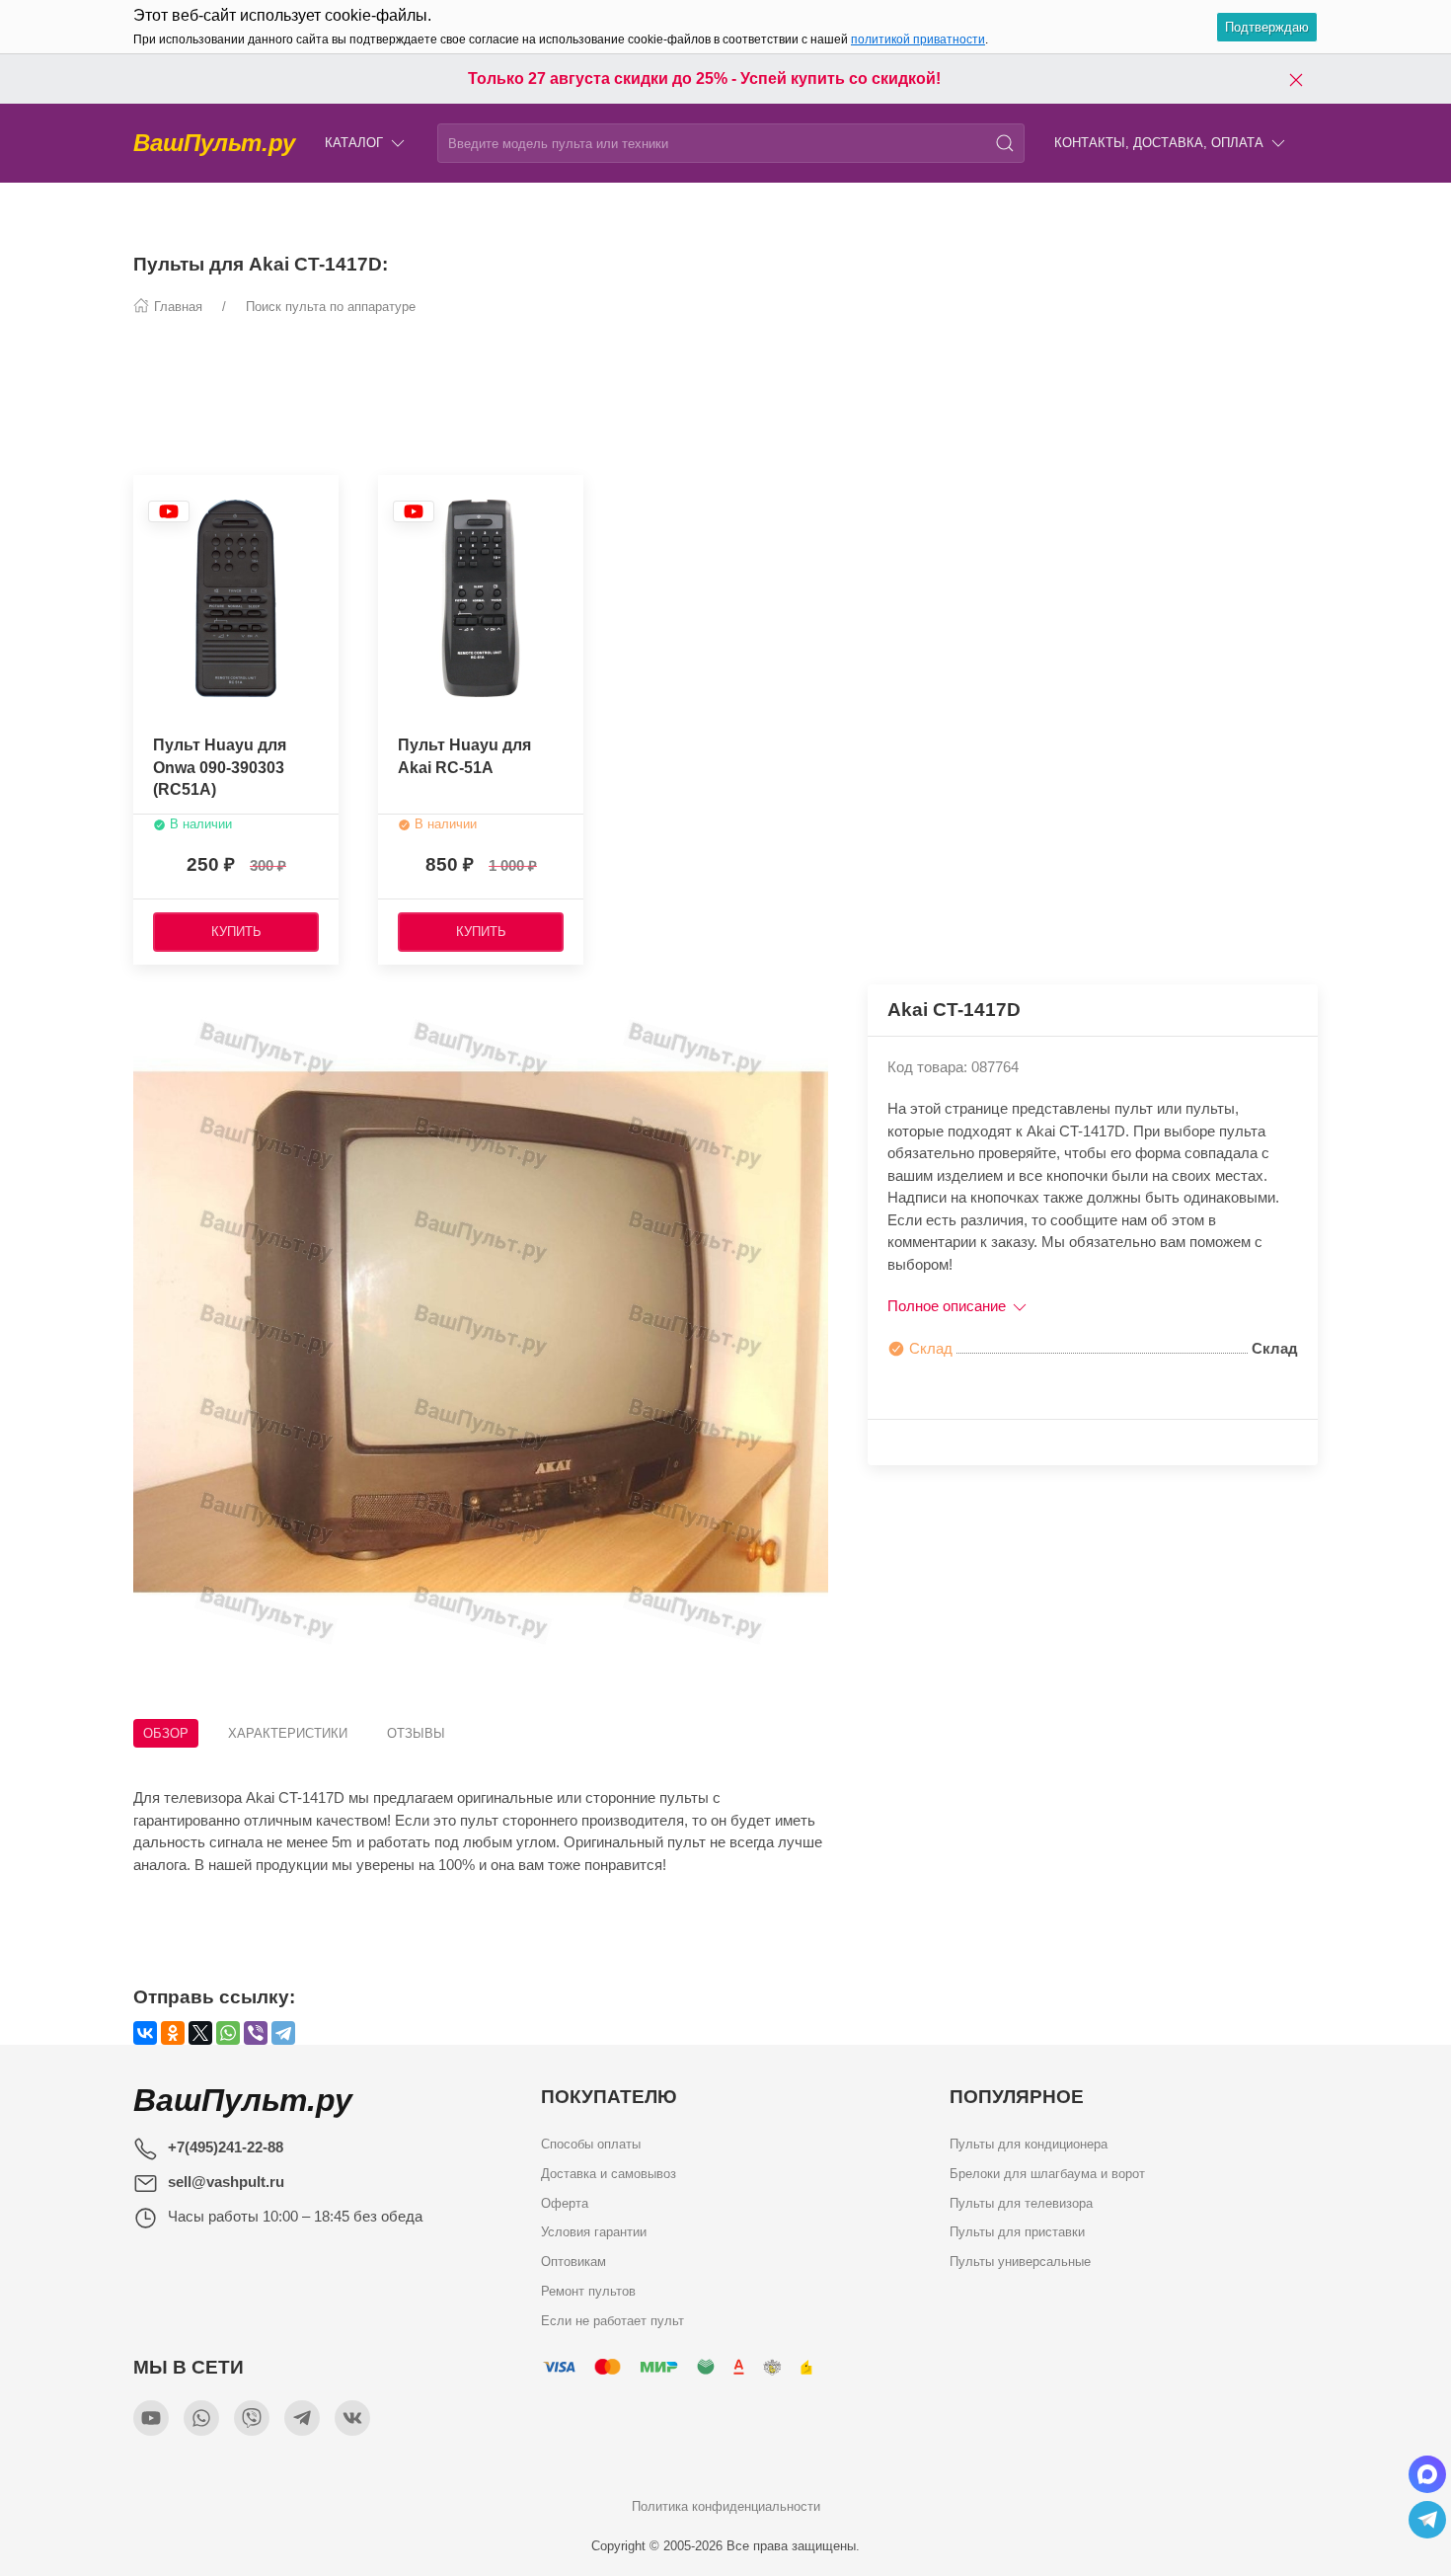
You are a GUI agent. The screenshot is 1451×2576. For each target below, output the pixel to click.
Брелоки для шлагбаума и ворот (1047, 2173)
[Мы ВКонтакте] (352, 2418)
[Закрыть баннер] (1296, 79)
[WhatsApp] (228, 2033)
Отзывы (416, 1733)
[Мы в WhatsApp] (201, 2418)
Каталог (354, 143)
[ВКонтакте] (145, 2033)
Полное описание (949, 1306)
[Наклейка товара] (169, 511)
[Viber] (256, 2033)
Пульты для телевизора (1021, 2202)
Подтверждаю (1267, 27)
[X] (200, 2033)
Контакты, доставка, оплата (1159, 143)
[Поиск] (1005, 143)
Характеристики (288, 1733)
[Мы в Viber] (252, 2418)
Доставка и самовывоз (609, 2173)
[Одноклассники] (173, 2033)
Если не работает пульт (612, 2320)
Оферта (565, 2202)
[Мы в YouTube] (151, 2418)
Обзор (166, 1733)
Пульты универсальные (1020, 2262)
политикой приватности (918, 39)
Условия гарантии (594, 2232)
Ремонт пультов (588, 2290)
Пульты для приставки (1017, 2232)
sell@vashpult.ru (226, 2182)
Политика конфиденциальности (726, 2506)
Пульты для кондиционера (1029, 2144)
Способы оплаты (591, 2144)
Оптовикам (573, 2262)
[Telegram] (283, 2033)
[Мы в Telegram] (302, 2418)
